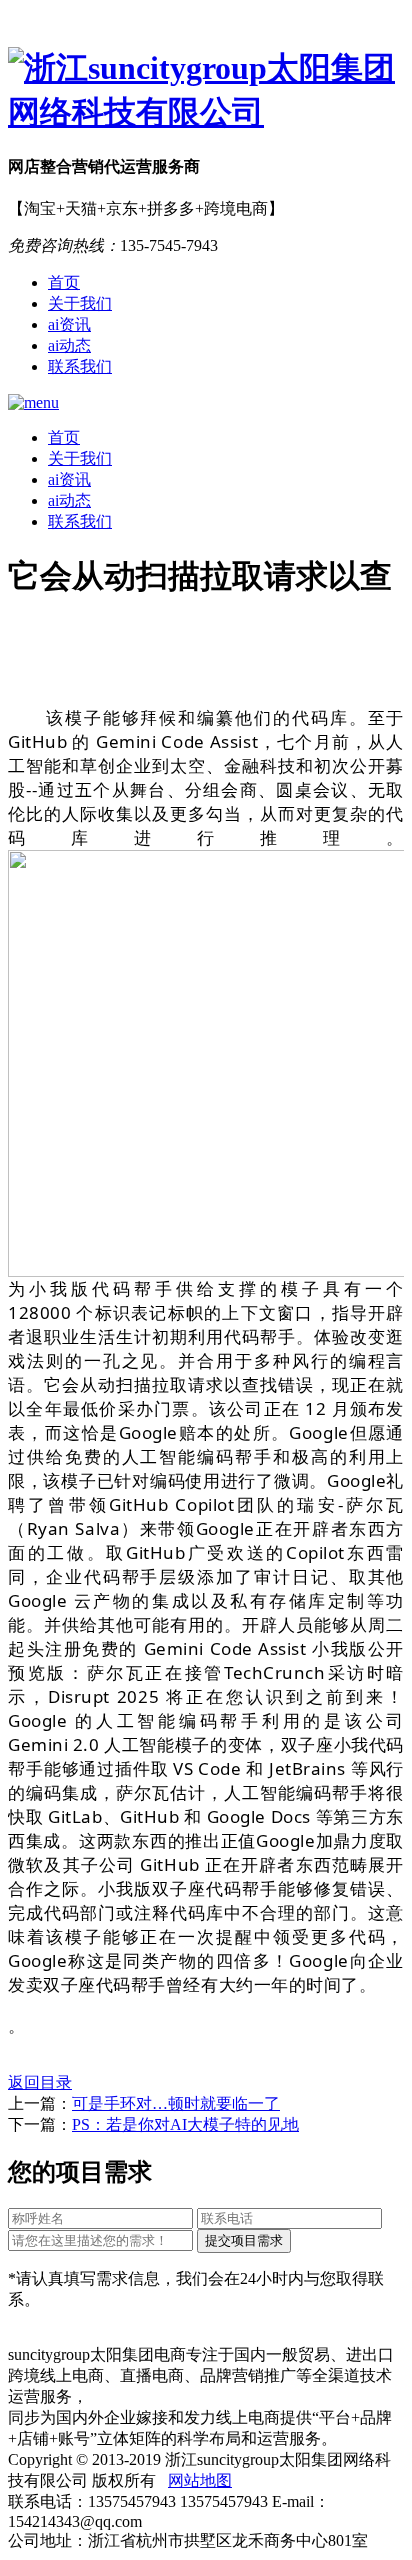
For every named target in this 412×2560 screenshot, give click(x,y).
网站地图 (200, 2480)
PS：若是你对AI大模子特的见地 (185, 2124)
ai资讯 (69, 324)
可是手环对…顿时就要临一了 (176, 2103)
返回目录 (40, 2082)
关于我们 (80, 303)
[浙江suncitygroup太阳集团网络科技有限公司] (206, 91)
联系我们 (80, 366)
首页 (64, 282)
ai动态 (69, 345)
